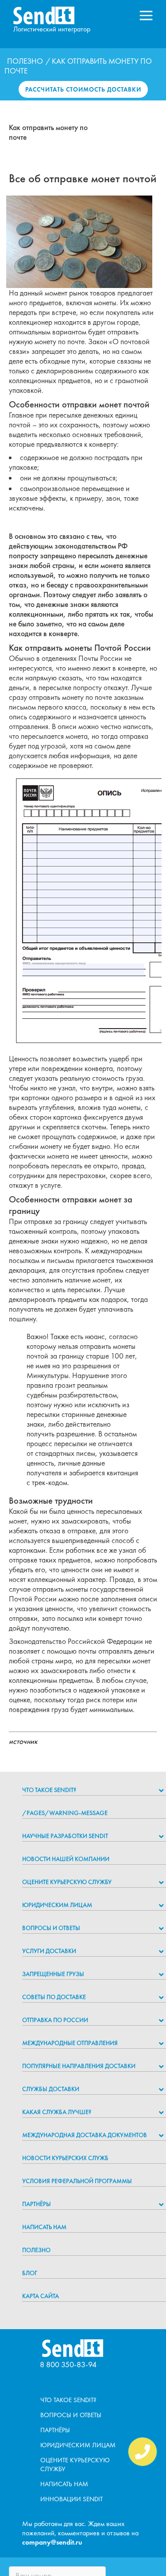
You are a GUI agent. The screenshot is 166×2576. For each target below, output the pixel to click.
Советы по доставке (54, 1997)
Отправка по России (55, 2020)
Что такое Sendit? (49, 1790)
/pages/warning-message (65, 1813)
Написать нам (44, 2227)
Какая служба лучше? (57, 2112)
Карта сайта (41, 2296)
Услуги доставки (49, 1951)
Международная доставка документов (85, 2135)
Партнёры (37, 2204)
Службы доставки (51, 2089)
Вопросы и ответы (51, 1928)
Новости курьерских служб (65, 2158)
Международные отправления (70, 2043)
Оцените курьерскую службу (67, 1882)
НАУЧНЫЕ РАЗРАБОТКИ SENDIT (65, 1836)
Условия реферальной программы (77, 2181)
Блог (30, 2273)
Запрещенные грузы (53, 1974)
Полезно (25, 61)
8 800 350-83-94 (68, 2364)
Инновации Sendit (71, 2499)
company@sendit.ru (52, 2542)
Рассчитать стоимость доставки (83, 89)
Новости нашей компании (66, 1859)
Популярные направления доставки (79, 2066)
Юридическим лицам (57, 1905)
